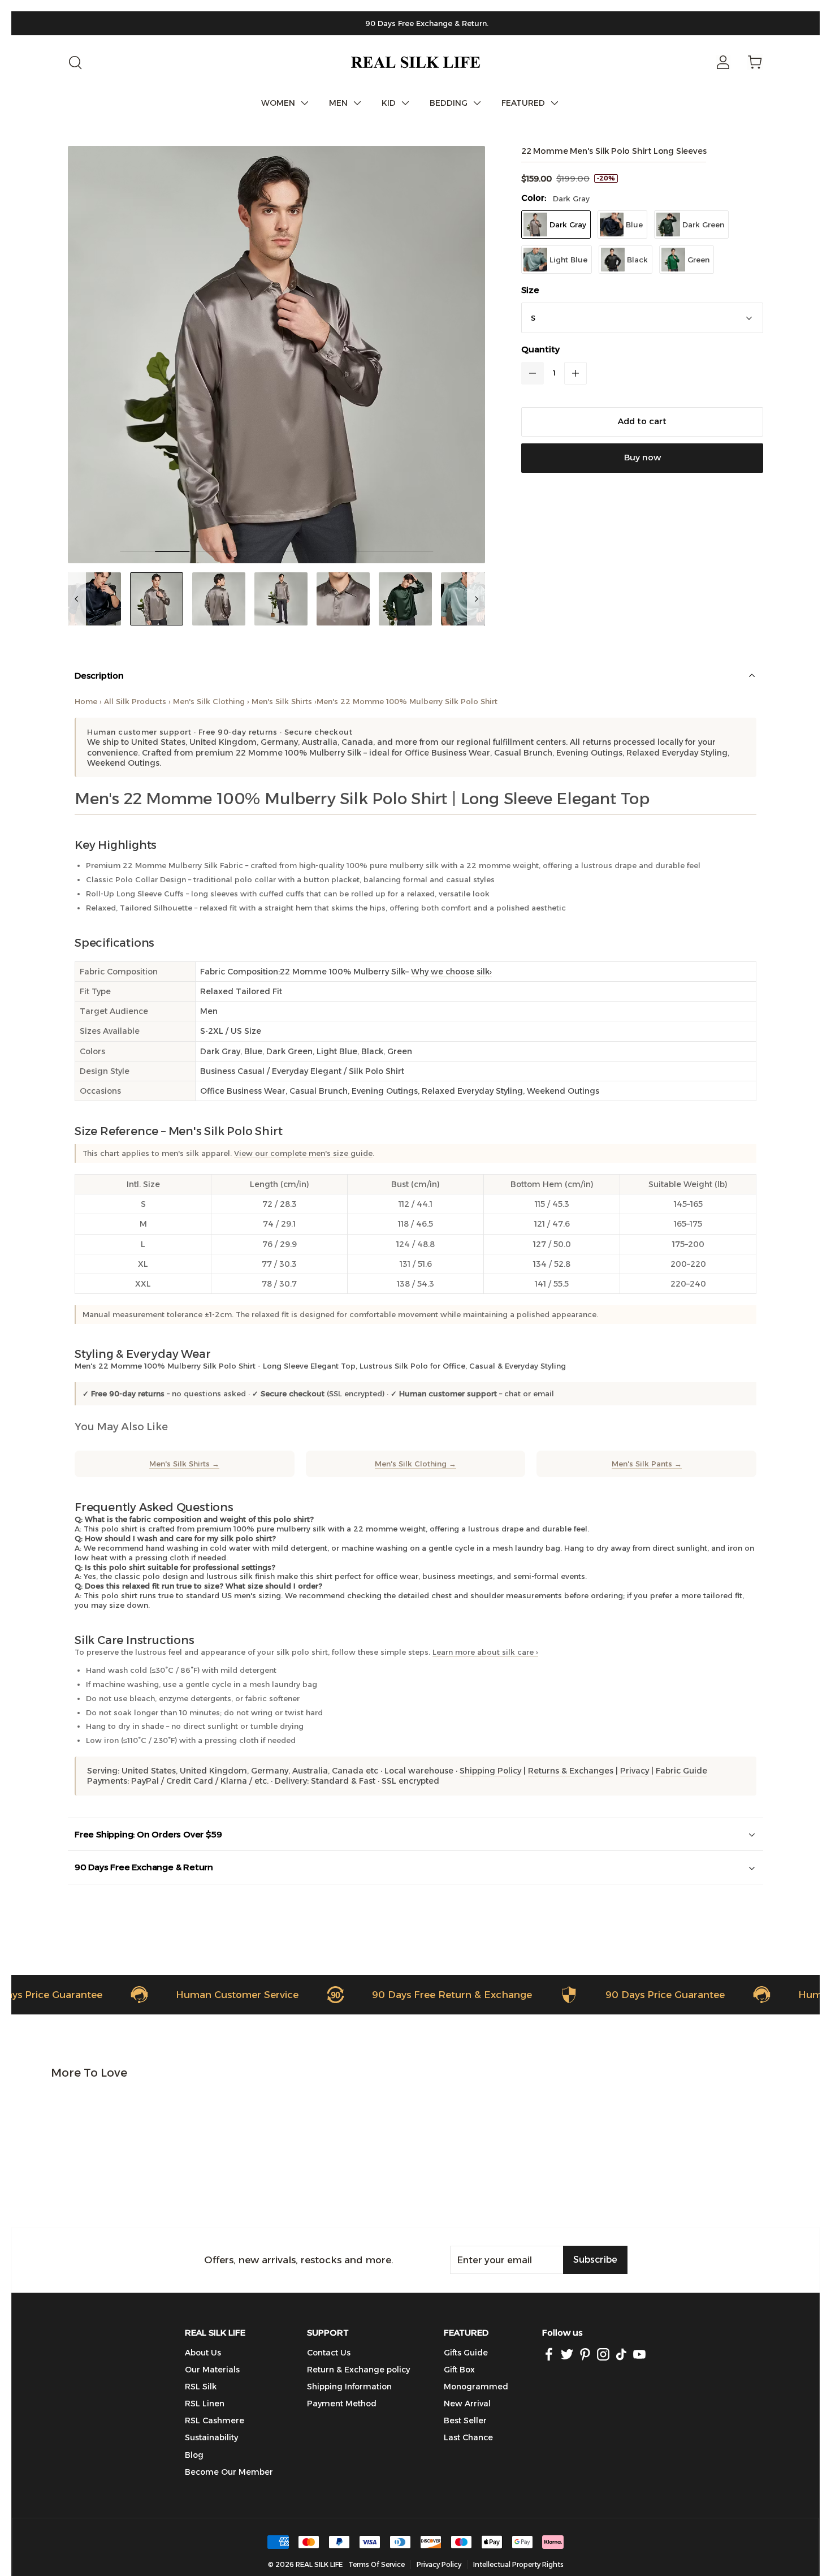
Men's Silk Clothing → (415, 1464)
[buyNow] (642, 458)
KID (389, 103)
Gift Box (459, 2370)
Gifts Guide (466, 2353)
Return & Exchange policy (358, 2370)
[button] (533, 373)
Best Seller (465, 2420)
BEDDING (449, 103)
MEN (338, 103)
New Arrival (467, 2404)
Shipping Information (349, 2387)
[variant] (642, 318)
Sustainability (211, 2437)
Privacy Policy (439, 2564)
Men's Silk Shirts (282, 701)
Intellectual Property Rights (518, 2564)
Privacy (635, 1771)
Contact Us (329, 2353)
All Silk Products (135, 701)
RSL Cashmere (215, 2420)
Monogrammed (476, 2387)
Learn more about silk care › (485, 1652)
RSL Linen (205, 2404)
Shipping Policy (490, 1771)
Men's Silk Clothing (209, 701)
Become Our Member (229, 2472)
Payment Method (342, 2404)
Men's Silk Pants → (647, 1464)
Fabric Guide (681, 1771)
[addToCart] (642, 422)
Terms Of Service (376, 2564)
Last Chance (468, 2437)
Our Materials (212, 2370)
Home (86, 701)
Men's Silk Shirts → (184, 1464)
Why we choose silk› (451, 972)
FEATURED (523, 103)
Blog (194, 2455)
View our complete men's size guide (303, 1153)
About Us (203, 2353)
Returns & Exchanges (571, 1771)
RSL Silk (201, 2387)
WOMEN (278, 103)
